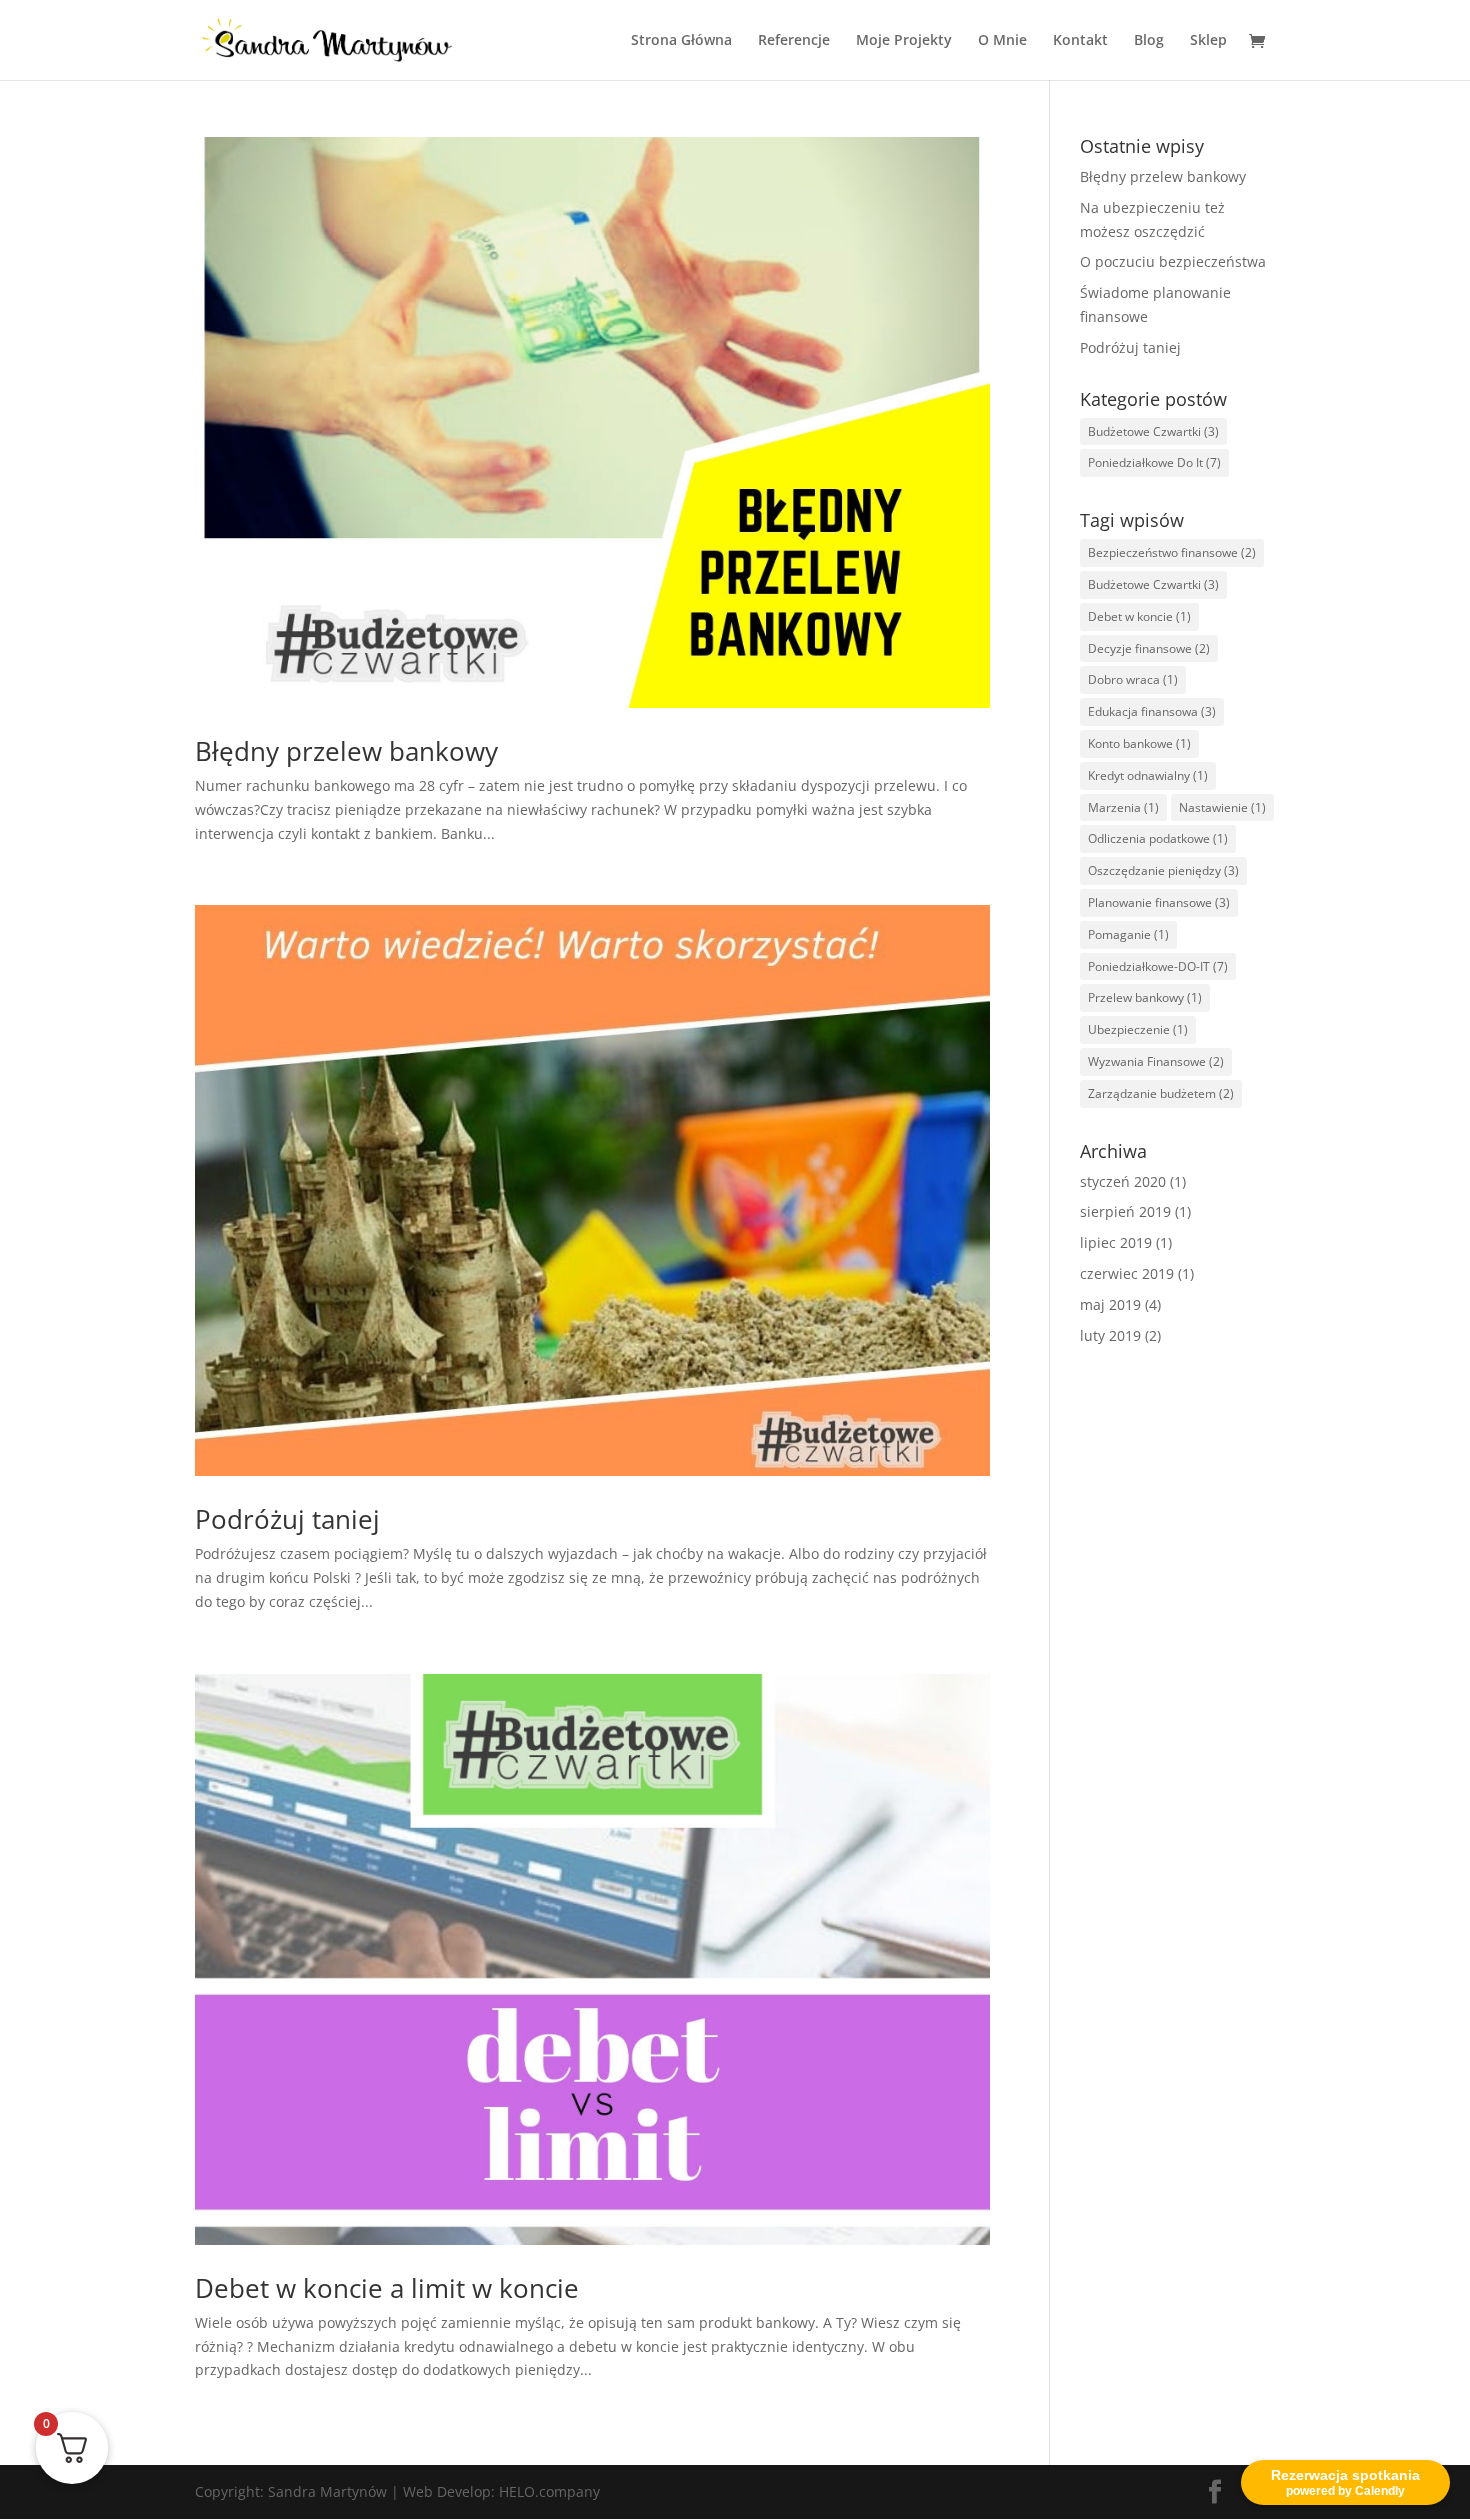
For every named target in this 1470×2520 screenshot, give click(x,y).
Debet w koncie (1139, 616)
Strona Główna (681, 41)
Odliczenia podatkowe (1158, 838)
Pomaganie (1128, 934)
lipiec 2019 (1116, 1242)
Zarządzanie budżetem (1161, 1093)
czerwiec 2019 (1127, 1273)
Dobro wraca (1133, 679)
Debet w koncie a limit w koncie (387, 2288)
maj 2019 (1110, 1304)
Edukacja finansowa (1152, 711)
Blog (1149, 41)
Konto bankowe (1139, 743)
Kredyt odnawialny (1148, 775)
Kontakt (1080, 41)
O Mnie (1002, 41)
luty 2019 (1110, 1335)
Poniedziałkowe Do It (1154, 462)
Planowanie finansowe (1159, 902)
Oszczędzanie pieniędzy (1163, 870)
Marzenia (1123, 807)
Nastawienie (1222, 807)
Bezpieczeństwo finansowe (1172, 552)
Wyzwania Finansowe (1156, 1061)
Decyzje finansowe (1149, 648)
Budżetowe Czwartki (1153, 431)
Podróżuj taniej (287, 1519)
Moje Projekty (904, 41)
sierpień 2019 (1125, 1211)
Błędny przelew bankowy (346, 751)
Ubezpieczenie (1138, 1029)
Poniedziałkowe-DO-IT (1158, 966)
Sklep (1208, 41)
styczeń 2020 (1123, 1181)
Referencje (794, 41)
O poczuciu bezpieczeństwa (1173, 261)
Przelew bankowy (1145, 997)
